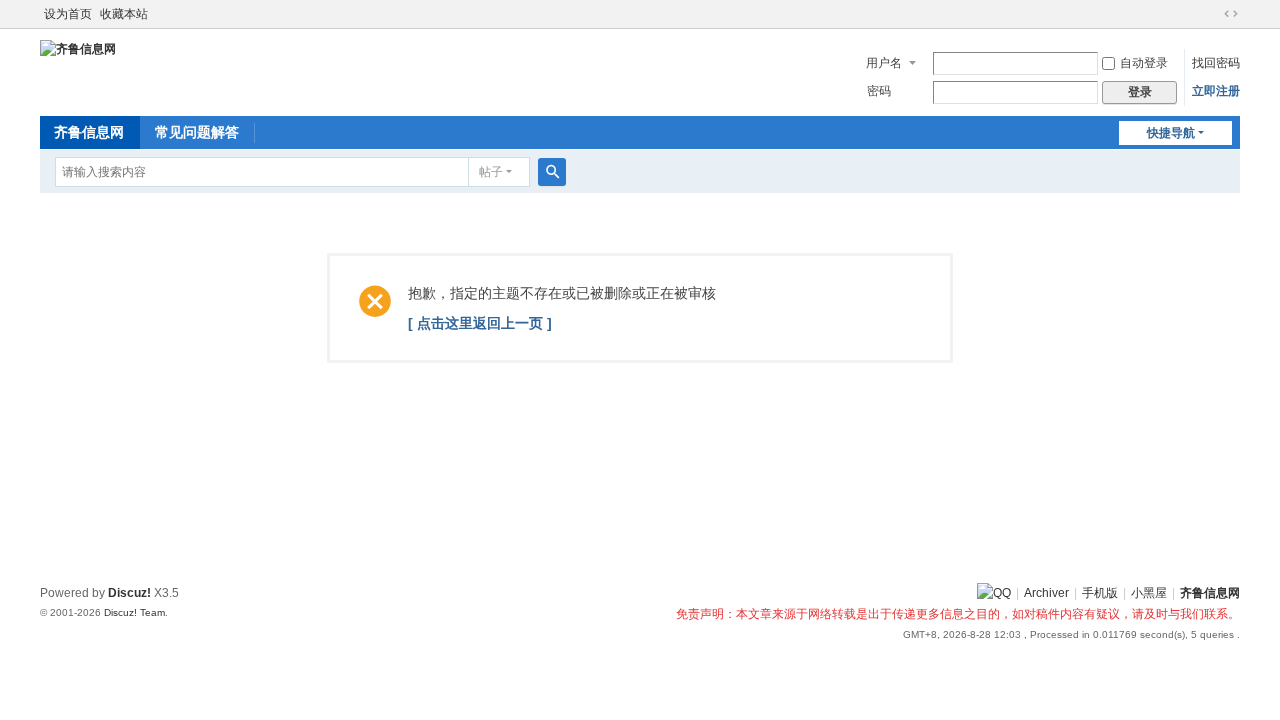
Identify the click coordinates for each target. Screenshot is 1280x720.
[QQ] (994, 593)
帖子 (491, 172)
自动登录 (1144, 63)
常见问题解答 (197, 132)
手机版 (1100, 593)
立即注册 (1216, 91)
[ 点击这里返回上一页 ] (480, 323)
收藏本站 (124, 14)
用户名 (884, 63)
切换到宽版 (1231, 14)
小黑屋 (1149, 593)
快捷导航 (1171, 133)
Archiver (1046, 593)
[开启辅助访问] (1212, 14)
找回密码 (1216, 63)
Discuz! (129, 593)
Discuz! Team (134, 612)
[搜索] (552, 172)
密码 (879, 91)
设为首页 (68, 14)
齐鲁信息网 (89, 132)
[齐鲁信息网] (78, 48)
